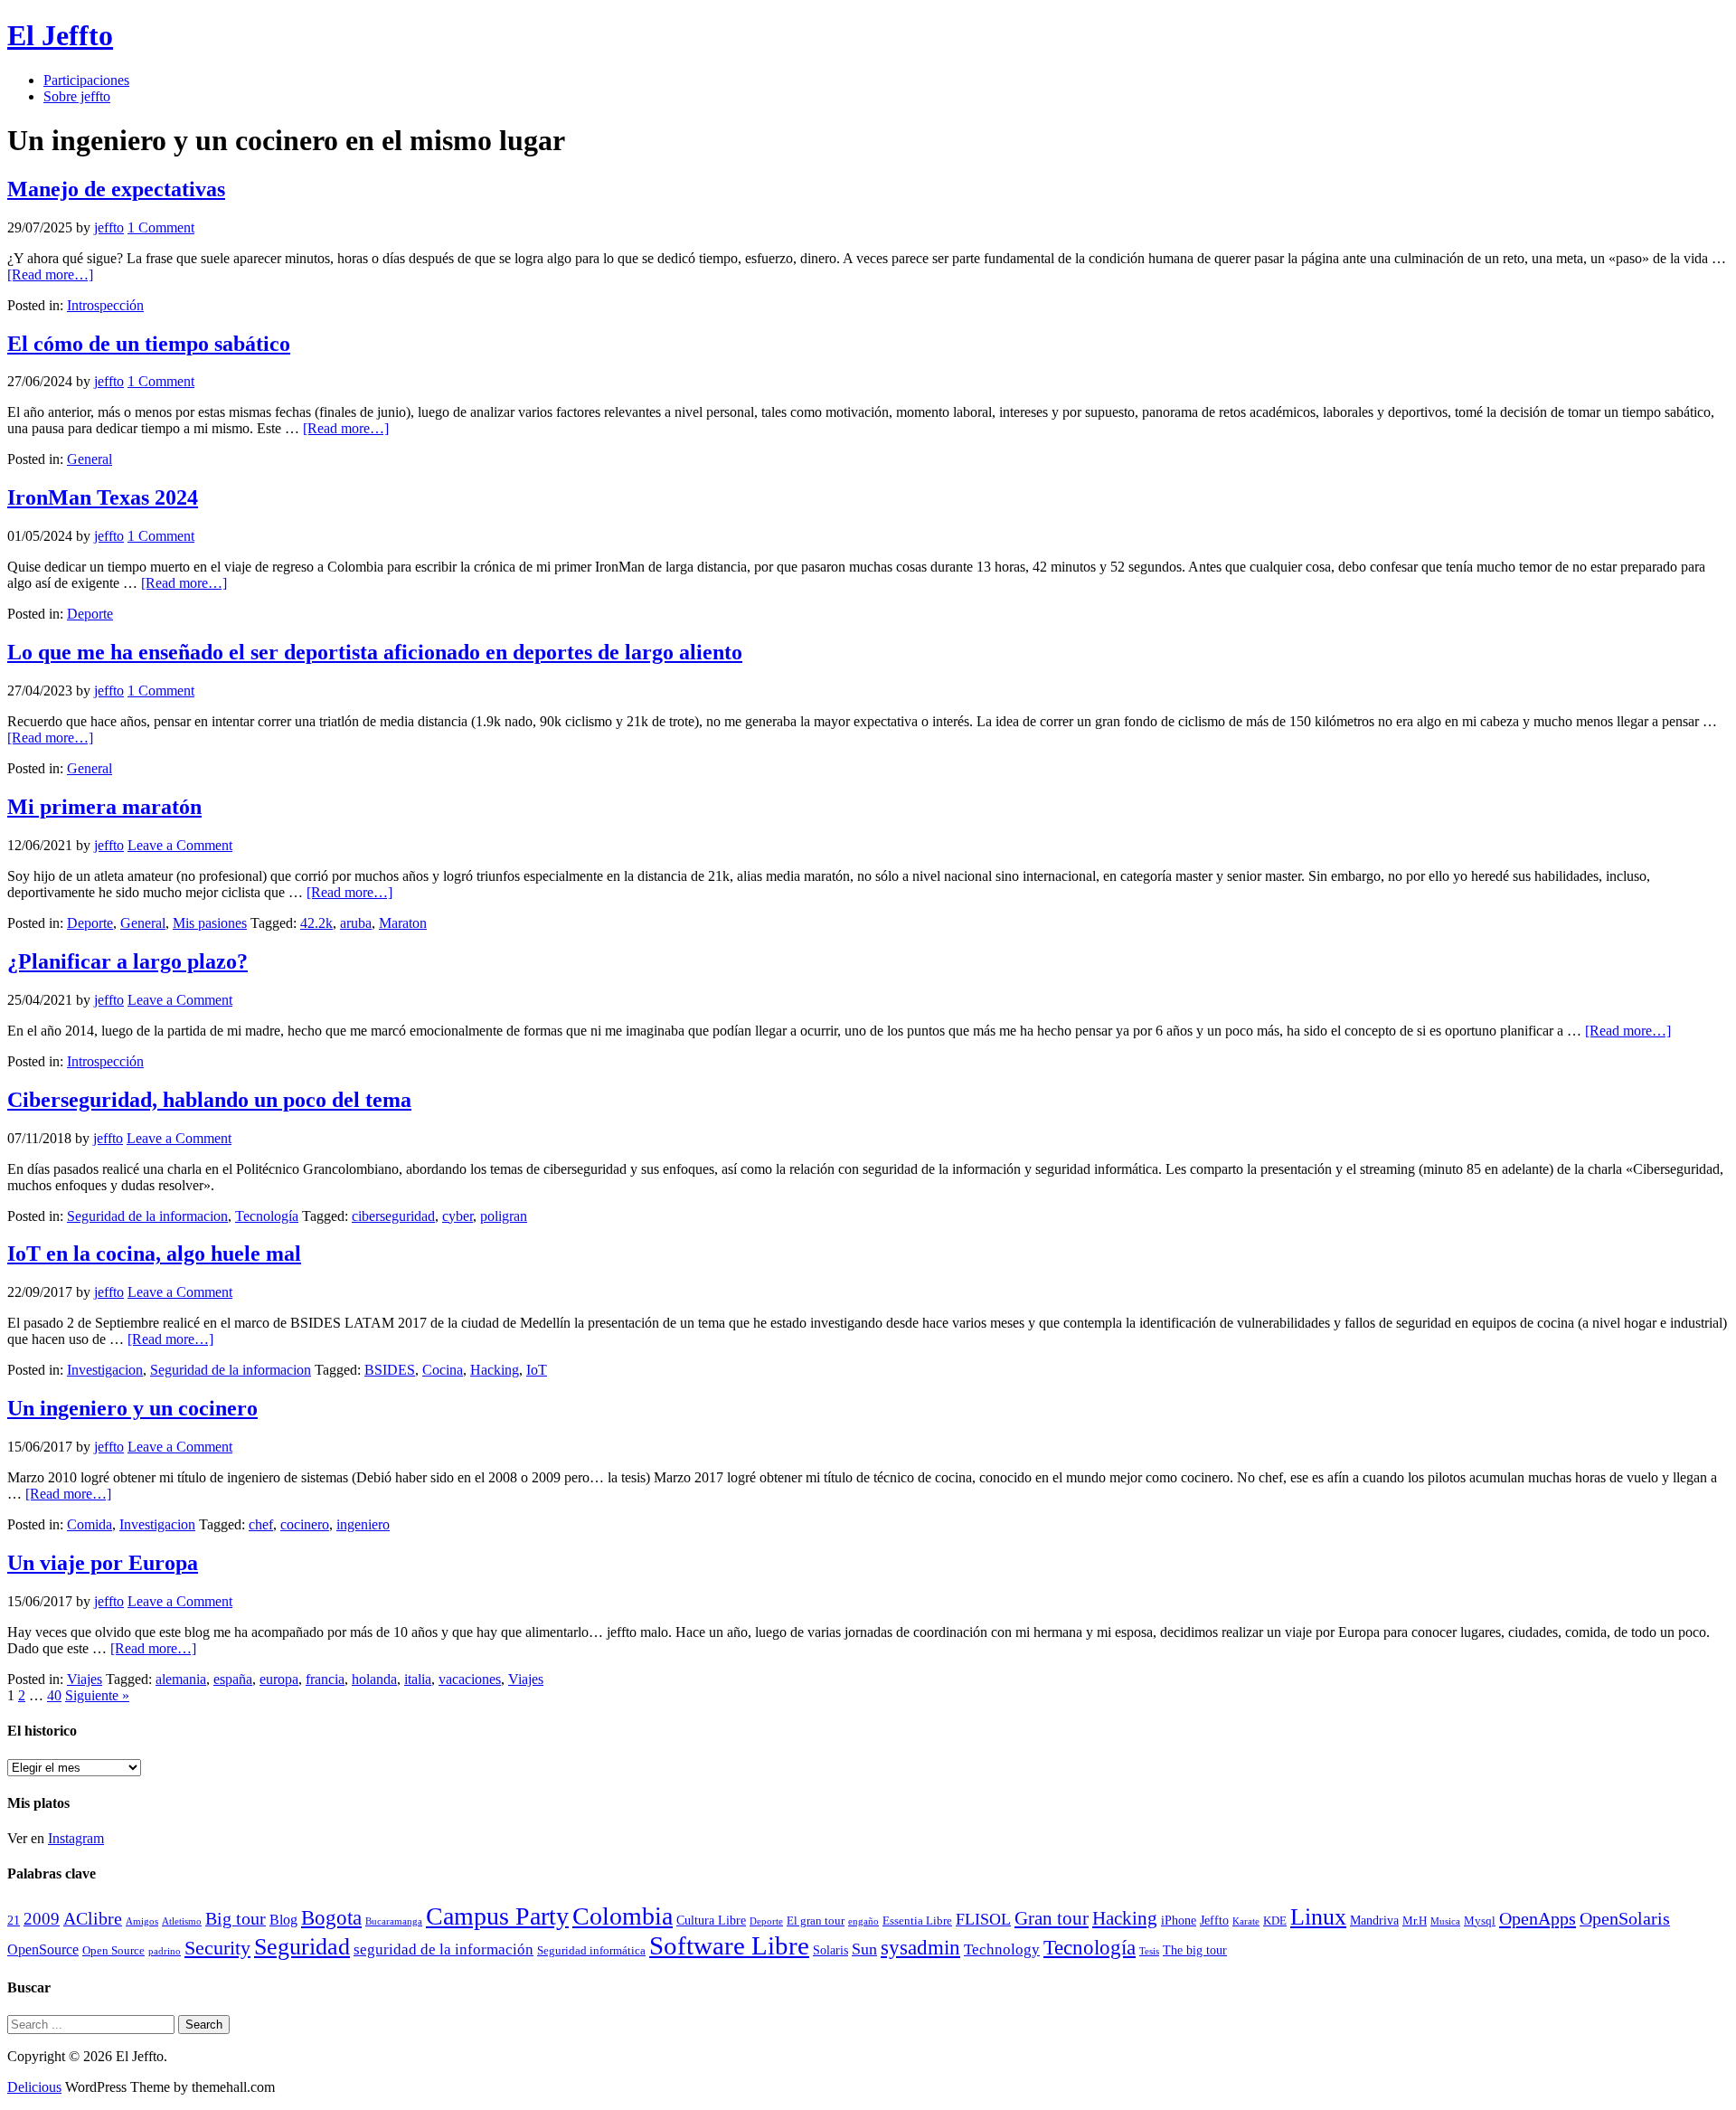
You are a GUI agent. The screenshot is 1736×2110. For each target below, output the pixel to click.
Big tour (236, 1919)
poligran (504, 1216)
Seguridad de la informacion (147, 1216)
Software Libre (729, 1945)
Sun (864, 1949)
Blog (283, 1920)
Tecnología (267, 1216)
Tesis (1149, 1951)
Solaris (830, 1950)
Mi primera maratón (104, 807)
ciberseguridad (393, 1216)
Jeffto (1214, 1920)
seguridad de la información (443, 1949)
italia (418, 1679)
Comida (90, 1524)
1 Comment (161, 227)
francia (325, 1679)
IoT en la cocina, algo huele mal (154, 1254)
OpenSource (43, 1949)
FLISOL (983, 1919)
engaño (863, 1921)
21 (14, 1920)
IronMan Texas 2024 (103, 497)
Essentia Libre (917, 1921)
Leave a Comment (180, 845)
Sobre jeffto (77, 96)
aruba (356, 923)
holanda (374, 1679)
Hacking (495, 1370)
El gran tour (816, 1921)
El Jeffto (60, 35)
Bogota (331, 1918)
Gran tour (1052, 1918)
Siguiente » (97, 1695)
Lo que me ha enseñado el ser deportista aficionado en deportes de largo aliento (375, 652)
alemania (181, 1679)
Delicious (34, 2087)
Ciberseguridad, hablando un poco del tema (209, 1100)
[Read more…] (50, 274)
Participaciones (86, 80)
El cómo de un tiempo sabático (149, 344)
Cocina (443, 1370)
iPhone (1179, 1920)
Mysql (1480, 1921)
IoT (537, 1370)
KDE (1275, 1921)
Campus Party (497, 1916)
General (90, 459)
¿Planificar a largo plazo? (127, 961)
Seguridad (302, 1947)
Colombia (623, 1916)
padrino (165, 1951)
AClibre (93, 1919)
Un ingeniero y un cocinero (132, 1408)
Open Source (113, 1951)
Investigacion (105, 1370)
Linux (1318, 1917)
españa (233, 1679)
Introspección (105, 305)
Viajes (85, 1679)
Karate (1246, 1921)
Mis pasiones (210, 923)
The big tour (1195, 1950)
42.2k (316, 923)
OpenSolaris (1625, 1919)
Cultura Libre (711, 1920)
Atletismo (182, 1921)
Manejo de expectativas (116, 189)
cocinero (305, 1524)
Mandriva (1374, 1920)
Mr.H (1415, 1921)
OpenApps (1538, 1918)
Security (217, 1948)
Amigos (142, 1921)
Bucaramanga (394, 1921)
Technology (1002, 1949)
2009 (42, 1919)
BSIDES (390, 1370)
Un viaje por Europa (103, 1563)
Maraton (403, 923)
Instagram (76, 1838)
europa (279, 1679)
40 (54, 1695)
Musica (1445, 1921)
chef (261, 1524)
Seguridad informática (591, 1951)
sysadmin (920, 1948)
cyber (458, 1216)
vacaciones (470, 1679)
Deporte (90, 614)
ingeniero (363, 1524)
